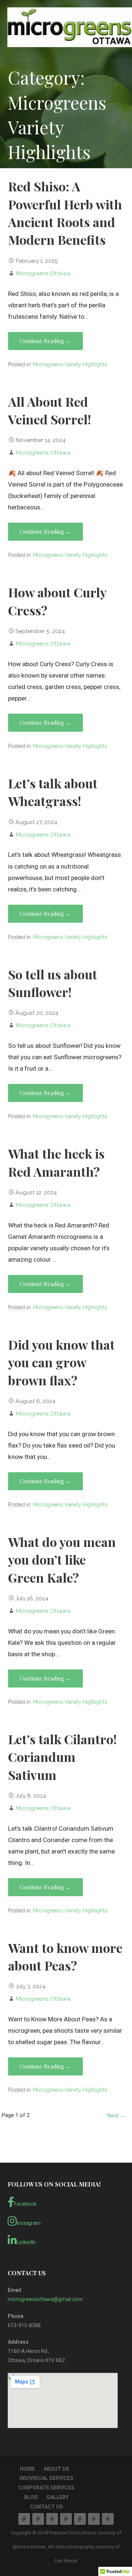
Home (27, 2469)
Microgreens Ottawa (43, 273)
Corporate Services (46, 2488)
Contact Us (47, 2507)
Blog (31, 2497)
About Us (56, 2469)
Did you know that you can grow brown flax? (61, 1362)
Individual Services (46, 2478)
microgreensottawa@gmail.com (45, 2299)
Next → (116, 2116)
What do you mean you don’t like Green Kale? (62, 1560)
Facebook (25, 2204)
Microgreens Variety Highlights (70, 364)
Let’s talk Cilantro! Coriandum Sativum (62, 1757)
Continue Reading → (45, 341)
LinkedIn (26, 2242)
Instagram (29, 2223)
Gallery (58, 2497)
